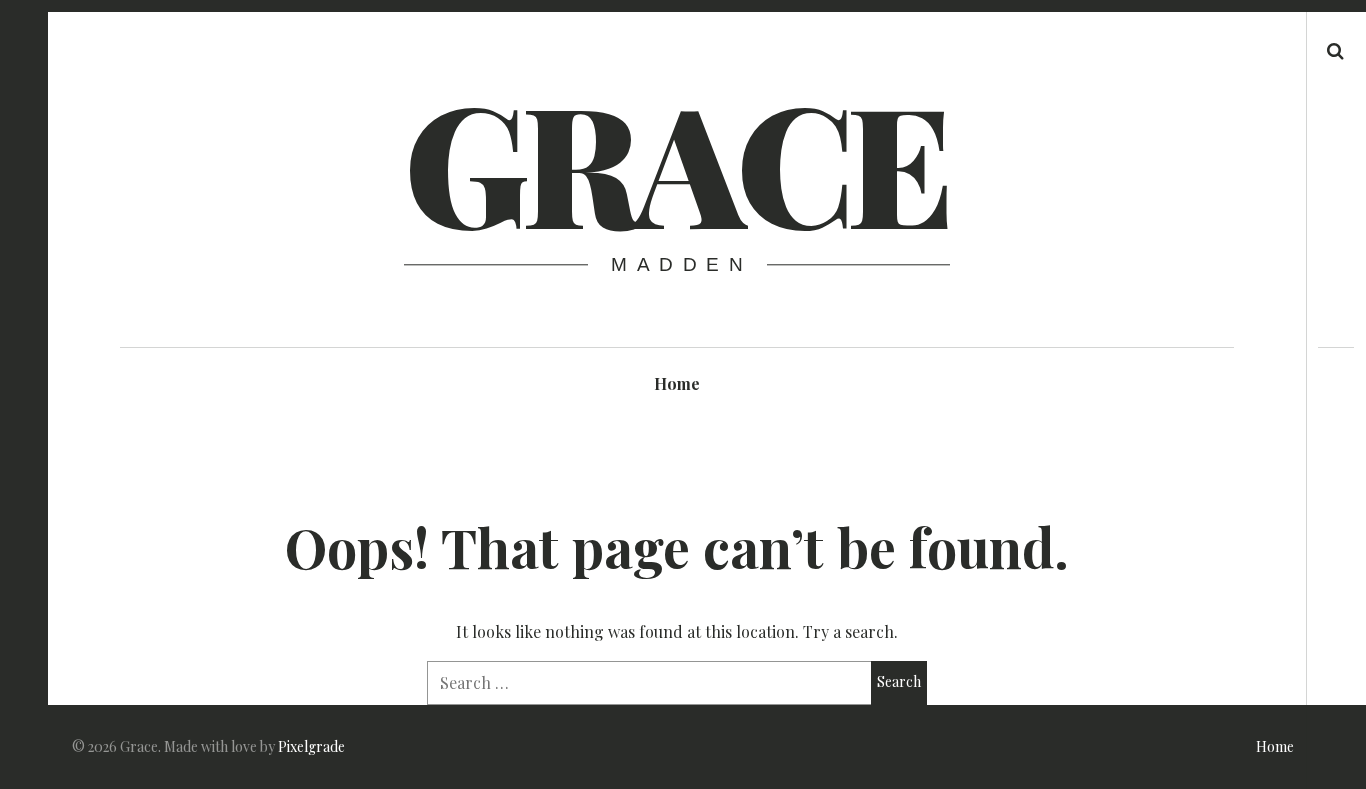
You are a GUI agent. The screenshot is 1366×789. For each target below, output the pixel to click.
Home (677, 383)
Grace (674, 160)
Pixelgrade (311, 746)
